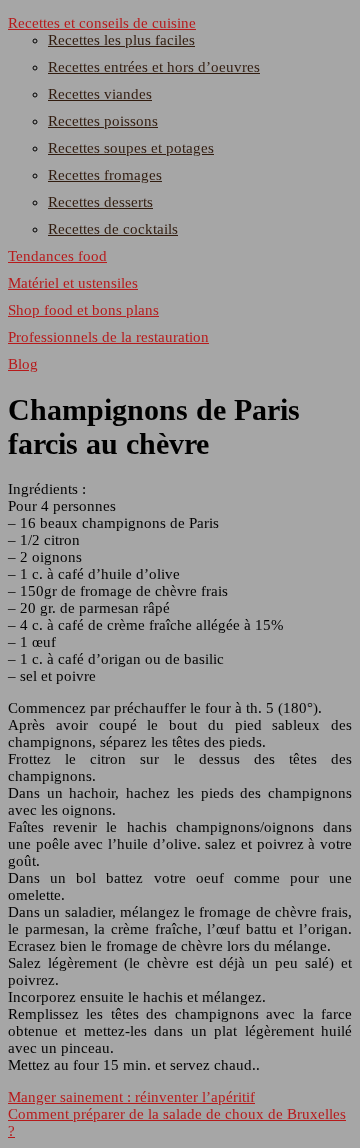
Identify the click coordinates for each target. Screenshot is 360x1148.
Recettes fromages (105, 175)
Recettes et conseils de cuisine (102, 23)
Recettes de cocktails (113, 229)
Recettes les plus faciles (121, 40)
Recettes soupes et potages (131, 148)
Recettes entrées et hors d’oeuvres (154, 67)
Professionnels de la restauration (108, 337)
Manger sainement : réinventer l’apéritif (131, 1097)
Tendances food (57, 256)
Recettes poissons (103, 121)
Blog (23, 364)
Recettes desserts (100, 202)
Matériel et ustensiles (73, 283)
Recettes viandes (100, 94)
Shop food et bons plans (83, 310)
